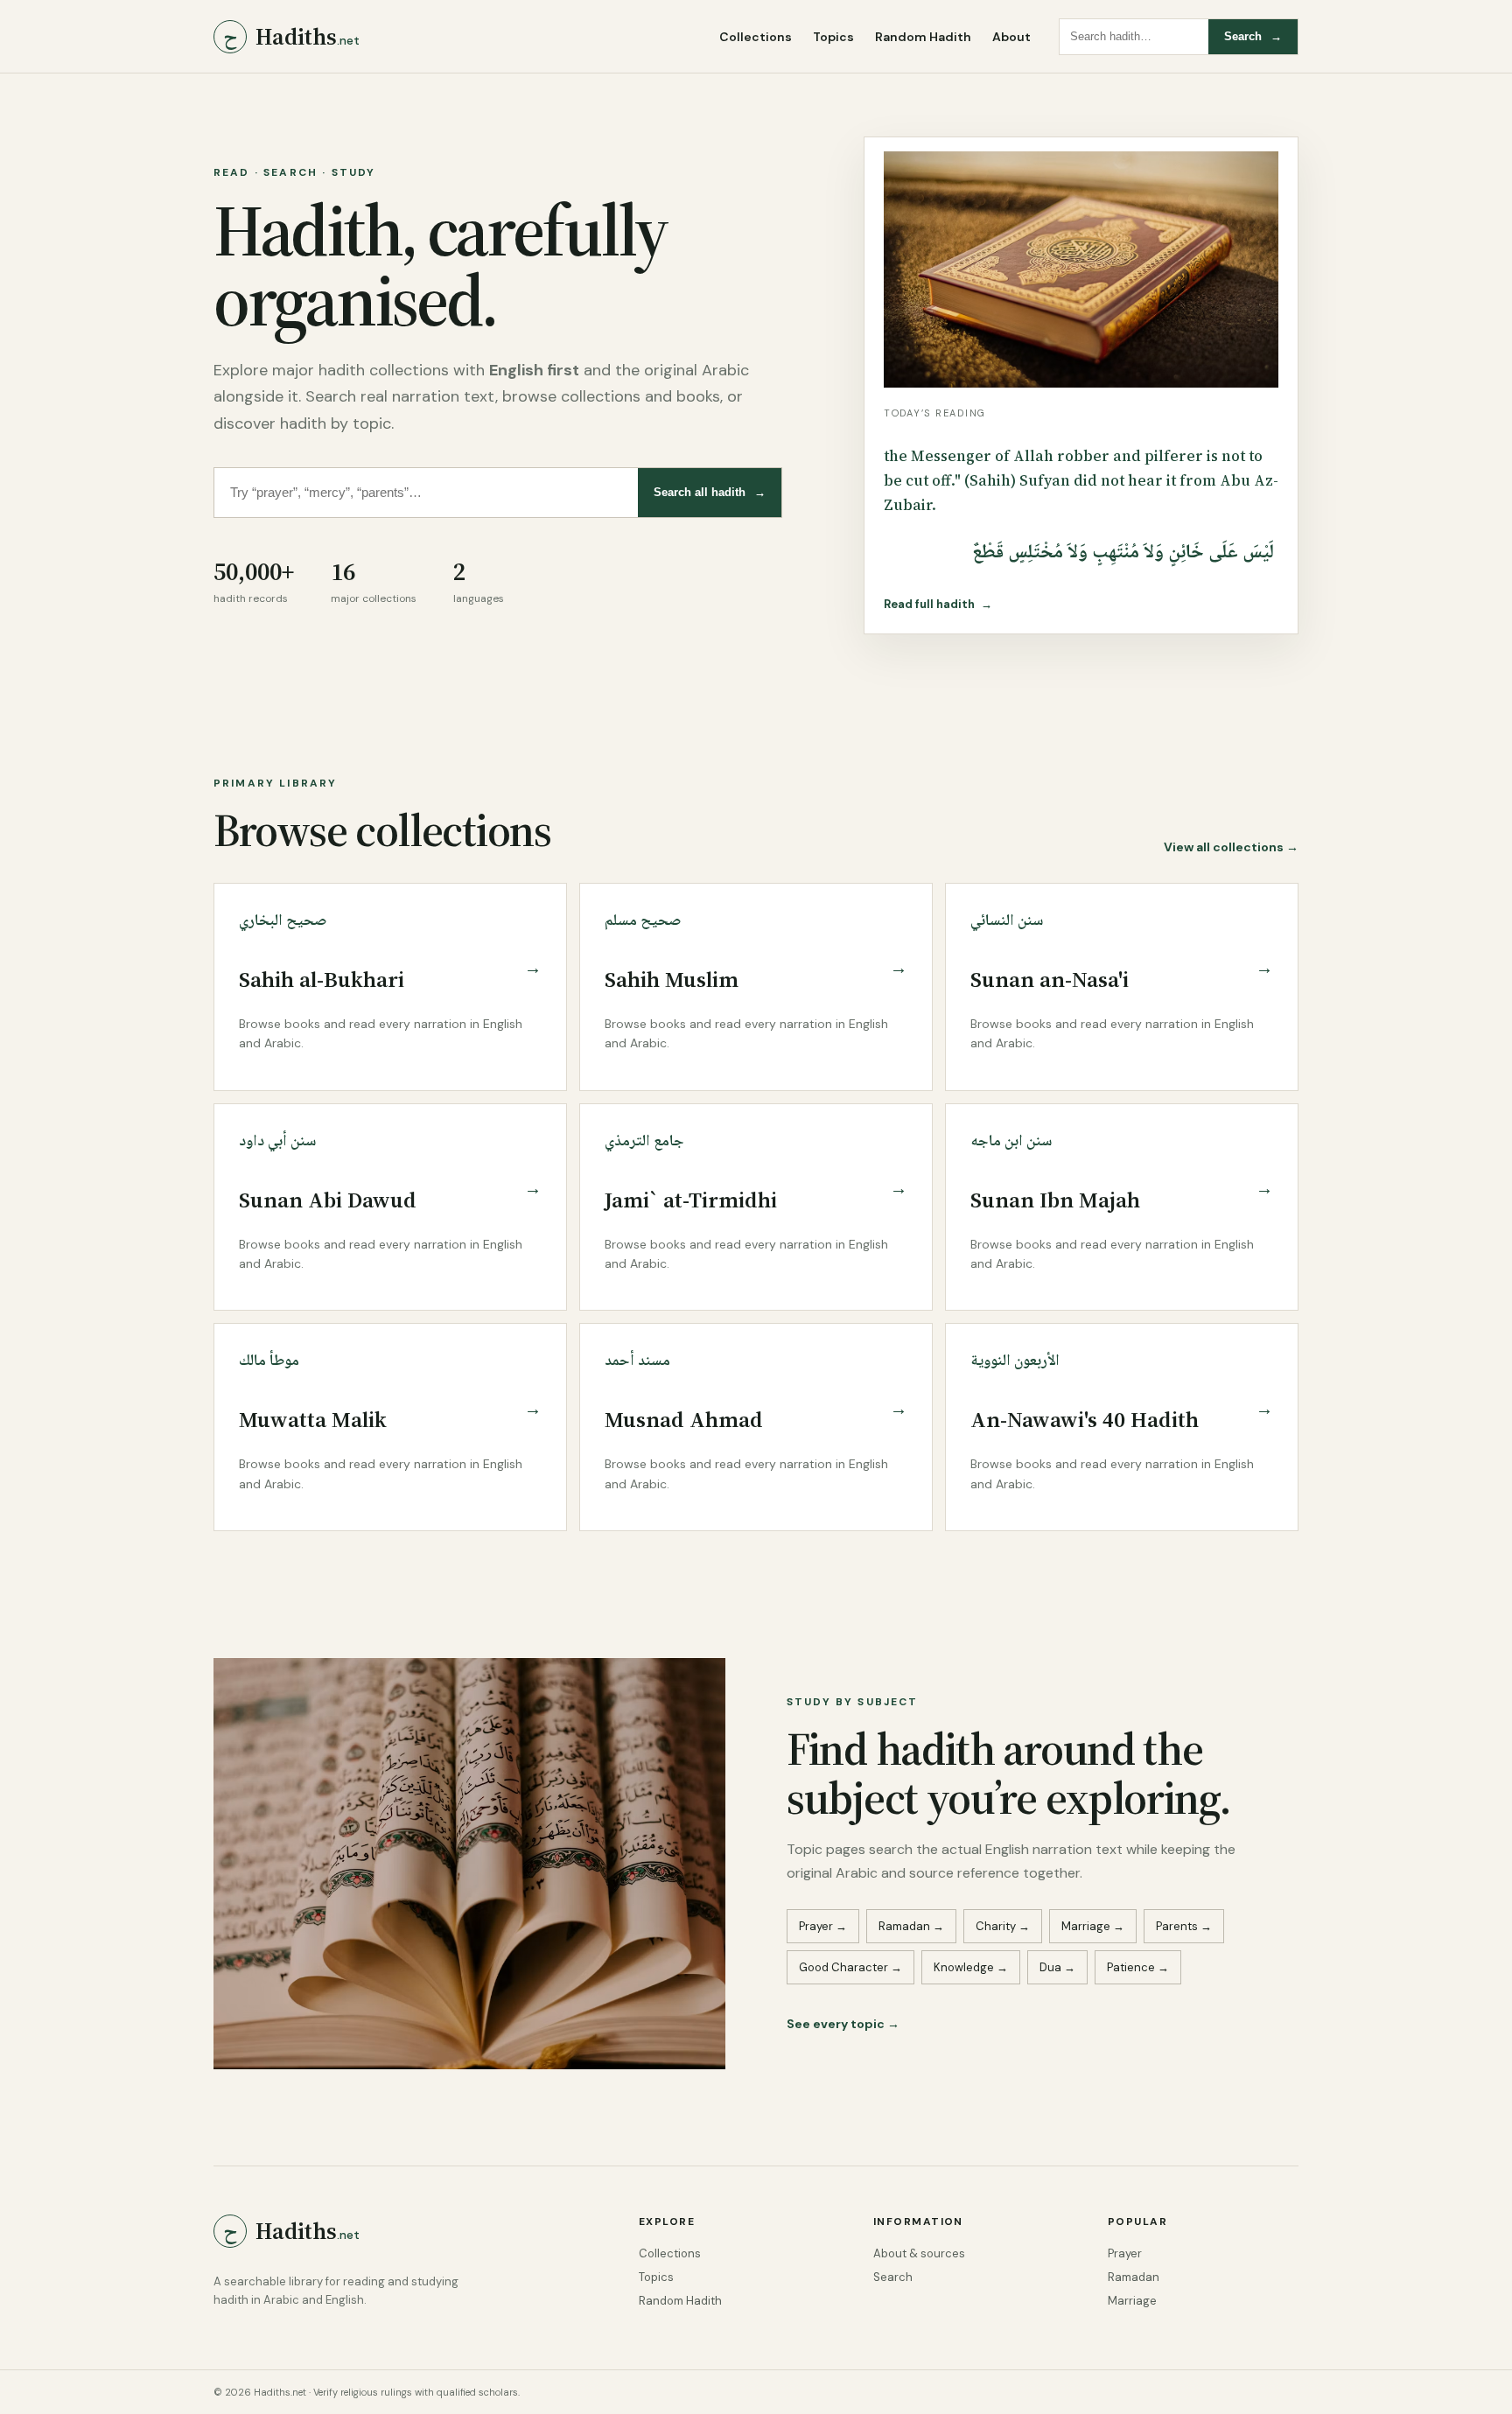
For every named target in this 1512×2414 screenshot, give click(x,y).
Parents (1184, 1926)
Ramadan (911, 1926)
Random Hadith (923, 37)
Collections (756, 37)
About (1011, 37)
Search (1253, 36)
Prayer (823, 1926)
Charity (1003, 1926)
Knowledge (971, 1967)
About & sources (919, 2253)
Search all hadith (710, 492)
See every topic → (843, 2024)
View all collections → (1231, 847)
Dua (1057, 1967)
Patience (1138, 1967)
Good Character (850, 1967)
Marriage (1093, 1926)
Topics (833, 37)
